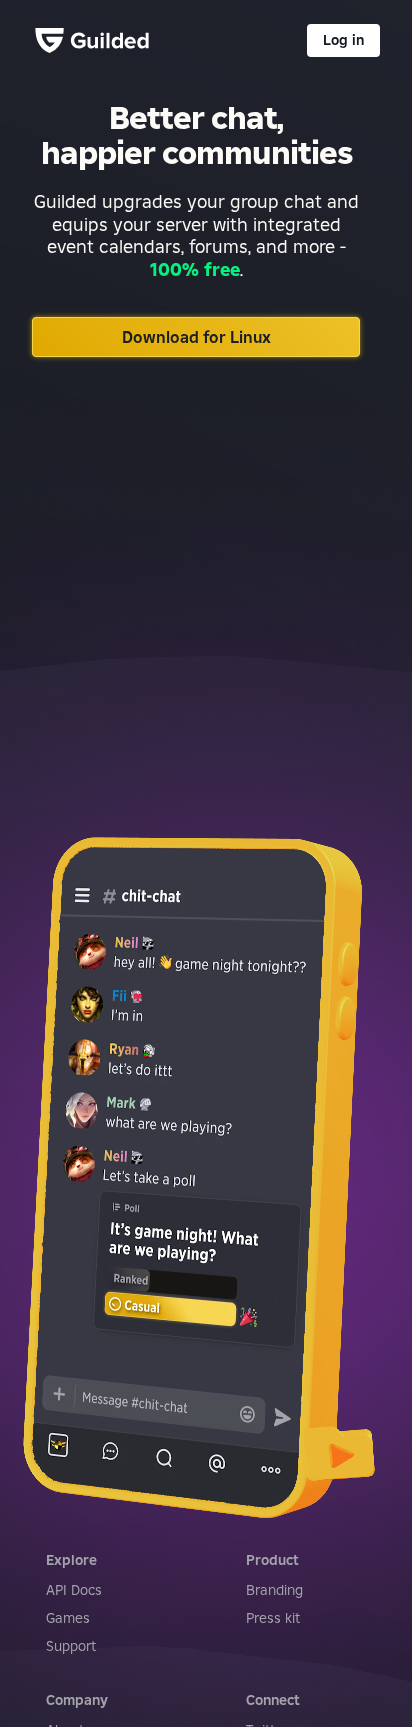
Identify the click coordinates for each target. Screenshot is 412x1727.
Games (68, 1618)
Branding (274, 1590)
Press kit (273, 1618)
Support (71, 1646)
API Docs (74, 1590)
